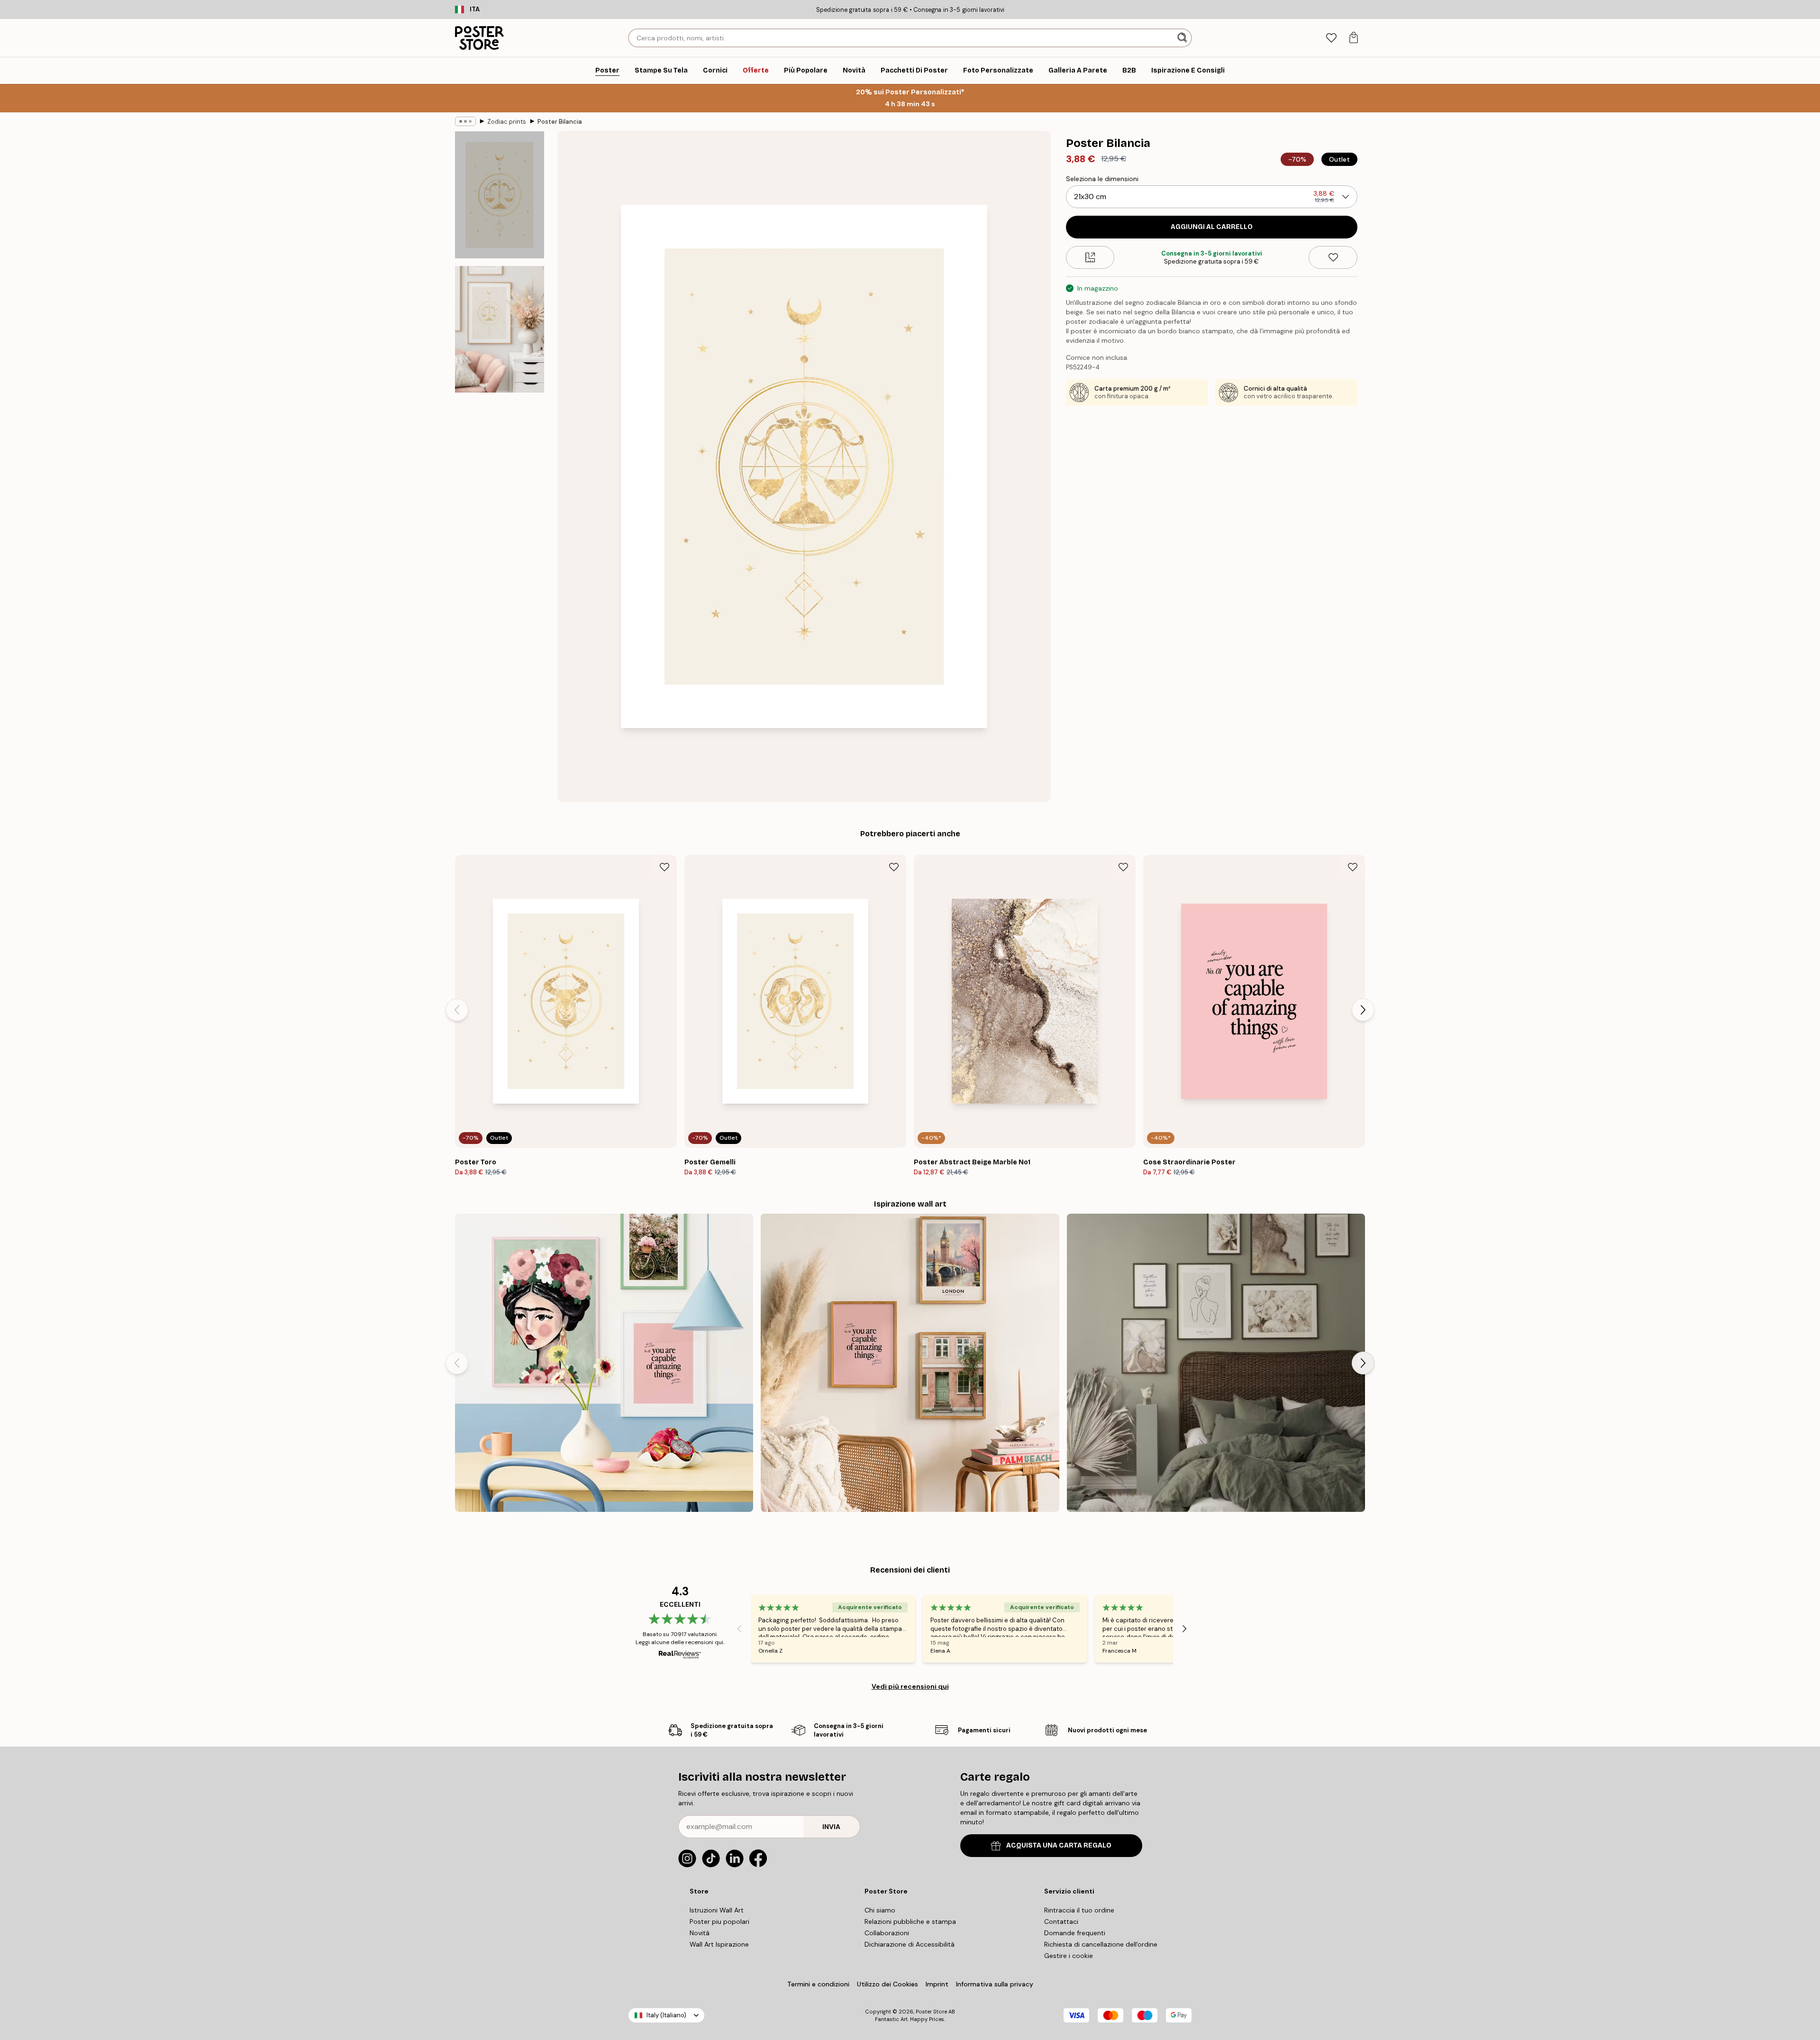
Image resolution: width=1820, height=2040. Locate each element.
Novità (700, 1933)
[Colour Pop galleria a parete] (604, 1363)
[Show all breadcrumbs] (465, 121)
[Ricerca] (1183, 38)
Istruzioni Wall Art (717, 1910)
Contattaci (1061, 1921)
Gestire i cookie (1069, 1956)
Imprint (937, 1984)
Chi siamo (880, 1910)
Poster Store (931, 2012)
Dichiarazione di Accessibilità (910, 1944)
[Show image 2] (500, 329)
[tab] (1331, 38)
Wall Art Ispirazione (719, 1944)
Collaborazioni (887, 1933)
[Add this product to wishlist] (1333, 257)
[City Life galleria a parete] (910, 1363)
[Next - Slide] (1363, 1010)
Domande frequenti (1075, 1933)
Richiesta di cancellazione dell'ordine (1101, 1944)
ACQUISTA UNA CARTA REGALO (1059, 1845)
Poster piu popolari (719, 1921)
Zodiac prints (507, 122)
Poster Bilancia (560, 122)
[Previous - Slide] (457, 1010)
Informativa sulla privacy (995, 1984)
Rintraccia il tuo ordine (1079, 1910)
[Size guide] (1090, 257)
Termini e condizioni (818, 1984)
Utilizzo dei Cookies (887, 1984)
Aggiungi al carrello (1212, 227)
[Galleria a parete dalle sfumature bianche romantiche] (1216, 1363)
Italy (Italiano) (666, 2015)
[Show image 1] (500, 195)
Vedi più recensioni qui (910, 1686)
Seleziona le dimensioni (1102, 179)
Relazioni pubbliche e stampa (910, 1921)
